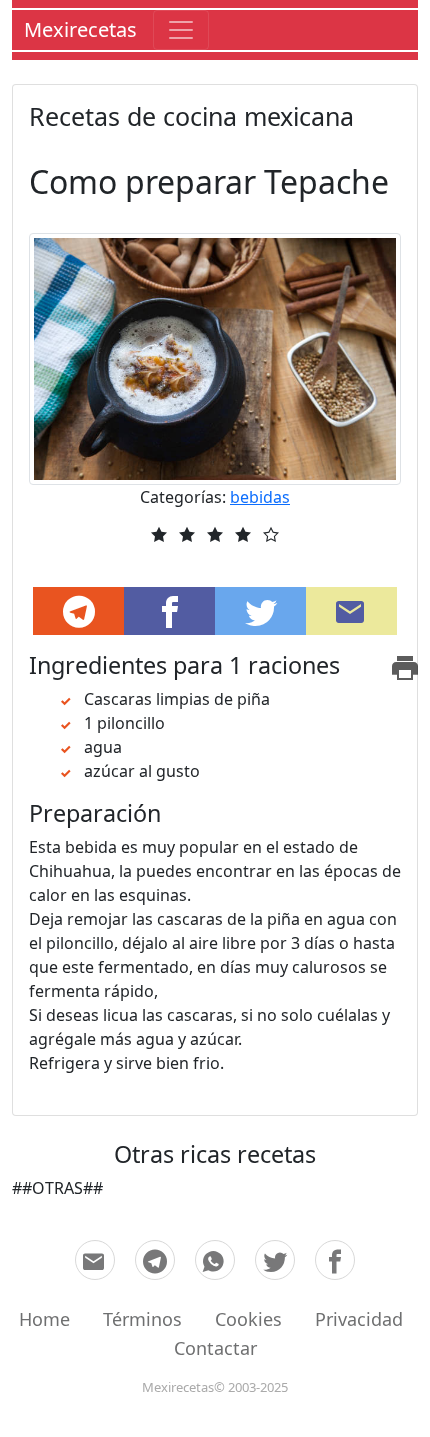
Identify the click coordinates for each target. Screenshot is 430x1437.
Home (44, 1319)
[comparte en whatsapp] (215, 1260)
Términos (142, 1319)
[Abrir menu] (181, 30)
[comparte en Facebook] (335, 1260)
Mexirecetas (80, 29)
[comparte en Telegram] (78, 611)
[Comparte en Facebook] (169, 611)
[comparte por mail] (95, 1260)
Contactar (215, 1348)
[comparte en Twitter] (275, 1260)
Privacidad (359, 1319)
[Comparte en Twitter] (260, 611)
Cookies (248, 1319)
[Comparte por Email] (351, 611)
